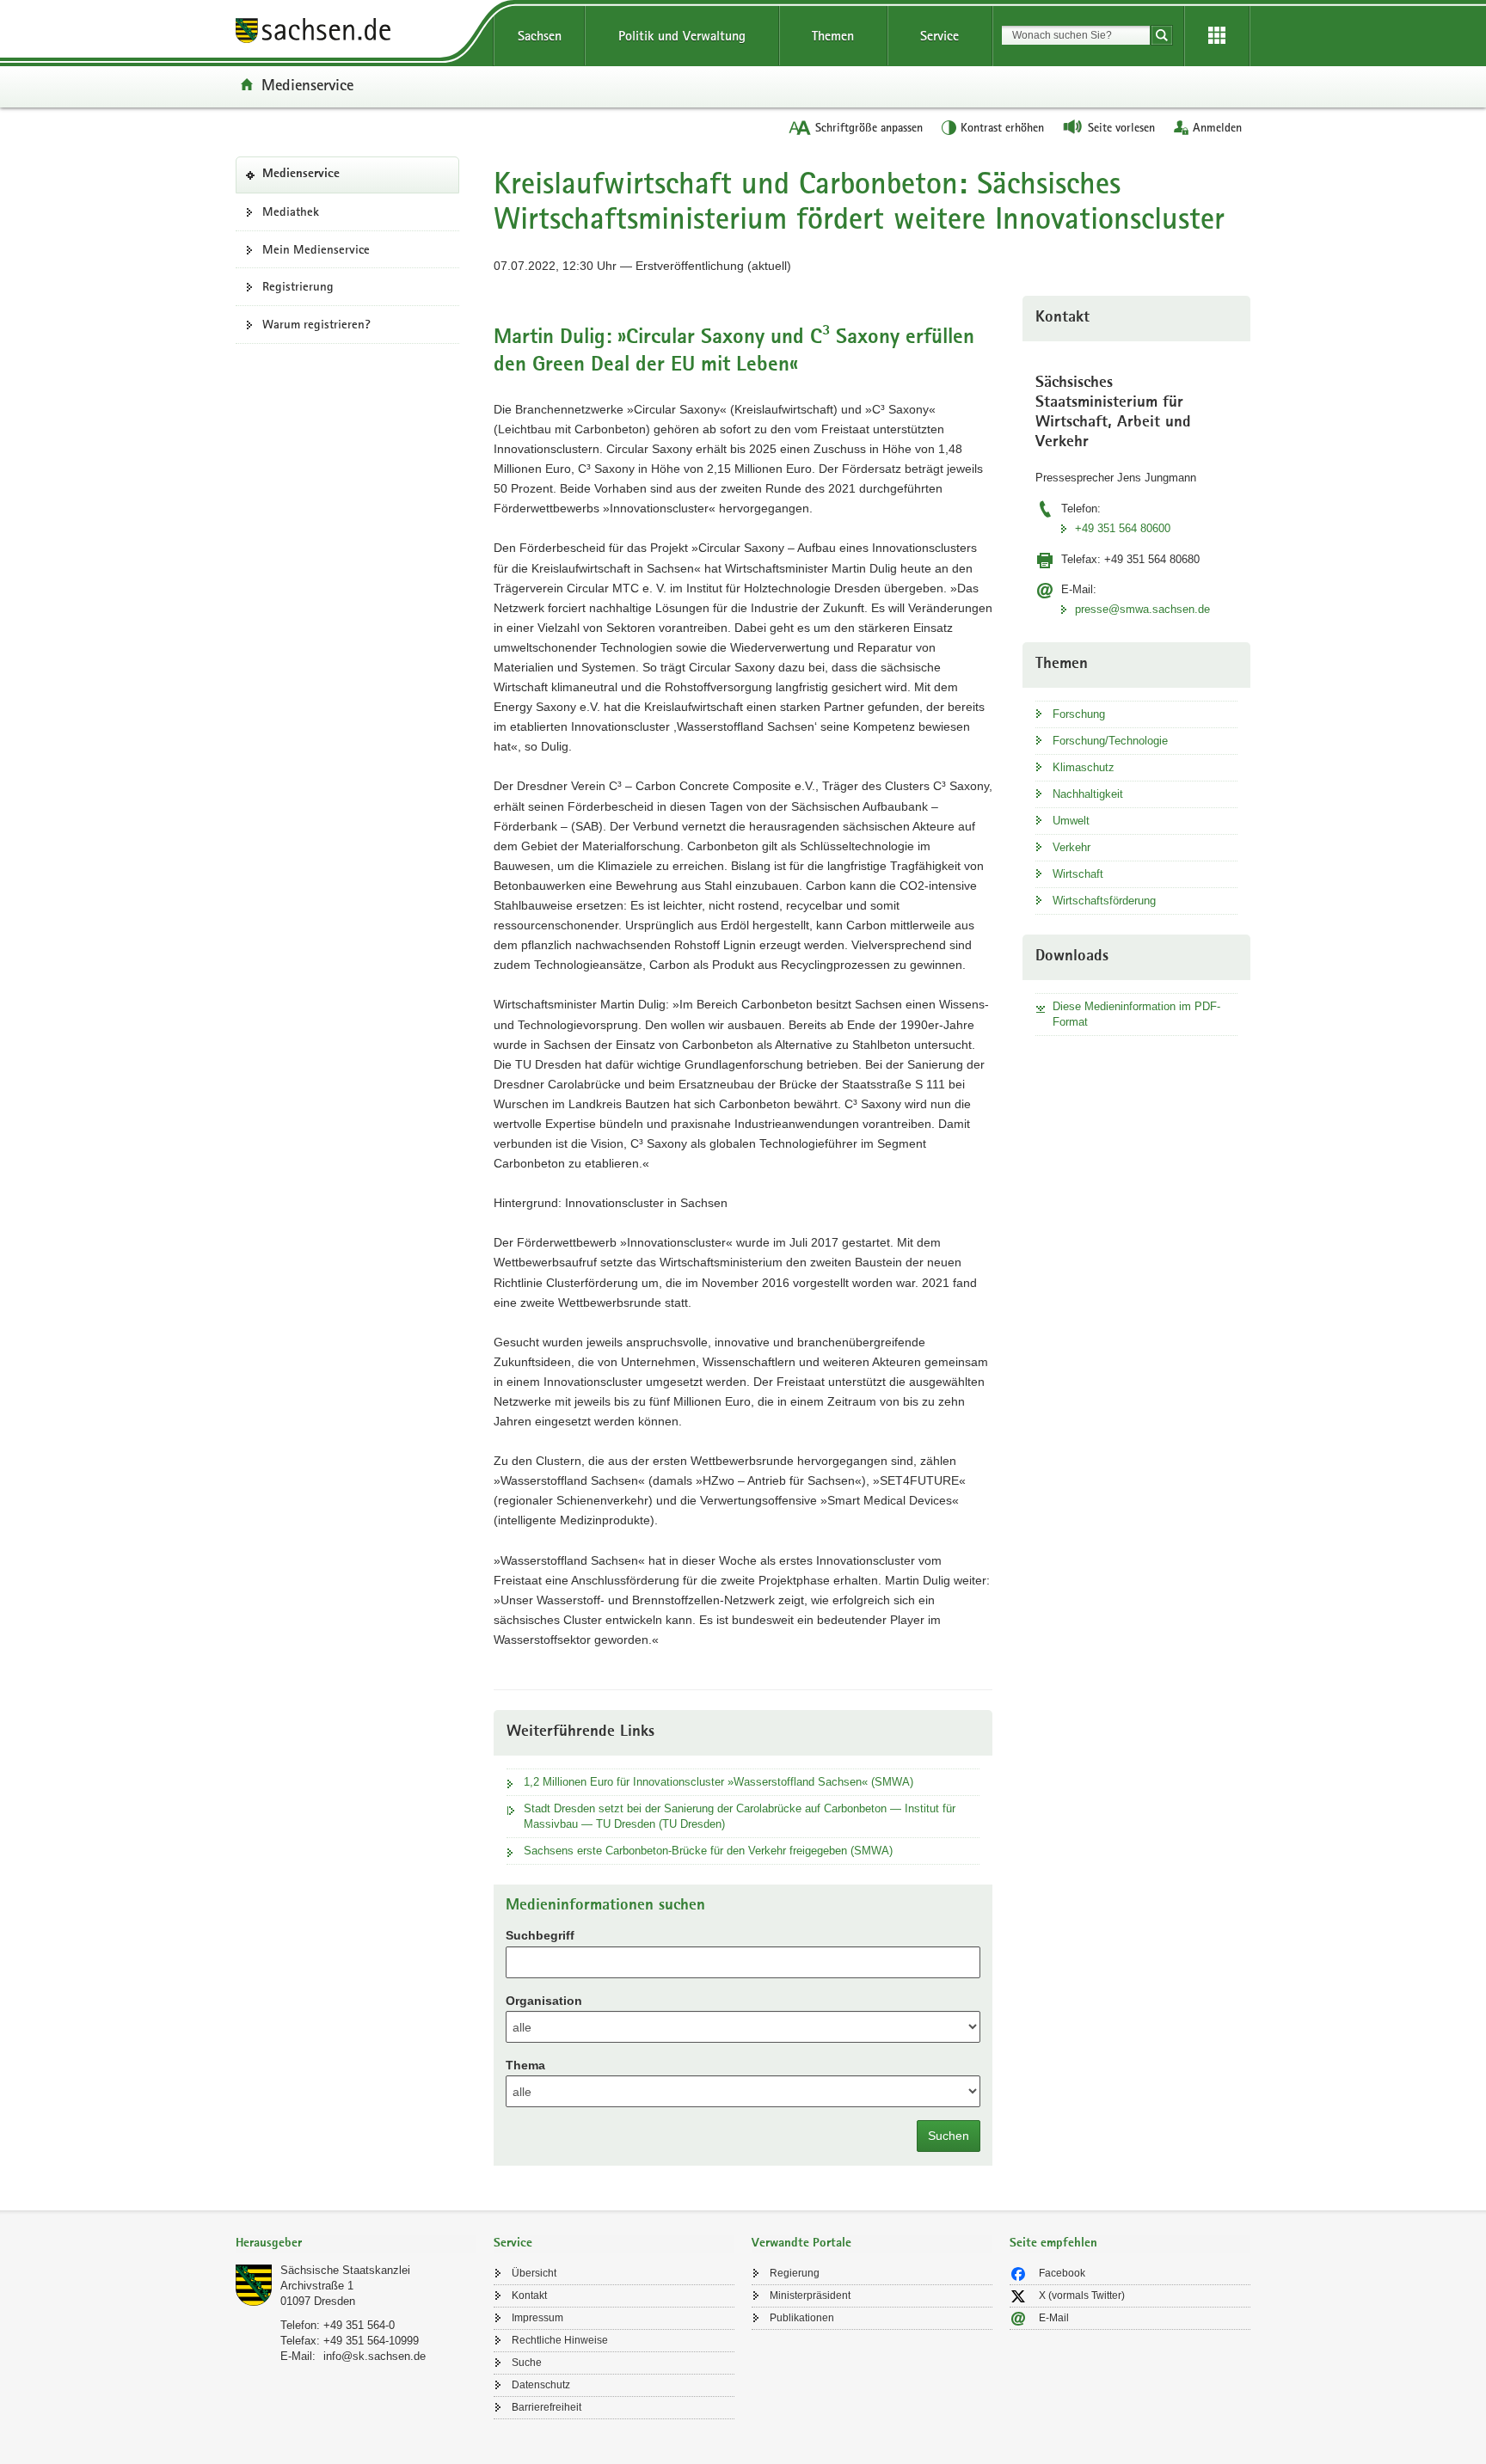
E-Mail (1054, 2318)
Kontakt (529, 2295)
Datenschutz (541, 2385)
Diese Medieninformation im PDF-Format (1136, 1014)
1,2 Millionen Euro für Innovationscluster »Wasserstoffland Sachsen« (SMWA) (718, 1782)
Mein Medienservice (316, 249)
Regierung (795, 2273)
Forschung (1079, 714)
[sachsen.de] (356, 33)
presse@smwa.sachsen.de (1142, 609)
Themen (833, 36)
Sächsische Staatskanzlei (345, 2270)
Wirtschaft (1078, 874)
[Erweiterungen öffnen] (1217, 36)
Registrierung (298, 286)
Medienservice (307, 84)
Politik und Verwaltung (682, 36)
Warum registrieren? (316, 324)
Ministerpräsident (810, 2295)
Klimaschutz (1084, 767)
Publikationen (802, 2318)
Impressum (537, 2318)
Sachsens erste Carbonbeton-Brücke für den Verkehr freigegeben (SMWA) (708, 1851)
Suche (527, 2363)
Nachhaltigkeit (1088, 794)
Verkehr (1072, 847)
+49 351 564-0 (359, 2325)
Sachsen (540, 36)
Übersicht (534, 2273)
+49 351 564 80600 (1123, 528)
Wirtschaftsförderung (1104, 901)
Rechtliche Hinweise (560, 2340)
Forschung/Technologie (1110, 741)
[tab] (356, 2244)
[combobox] (1076, 35)
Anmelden (1217, 127)
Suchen (949, 2136)
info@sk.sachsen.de (375, 2356)
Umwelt (1071, 821)
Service (939, 36)
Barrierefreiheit (547, 2407)
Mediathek (291, 211)
